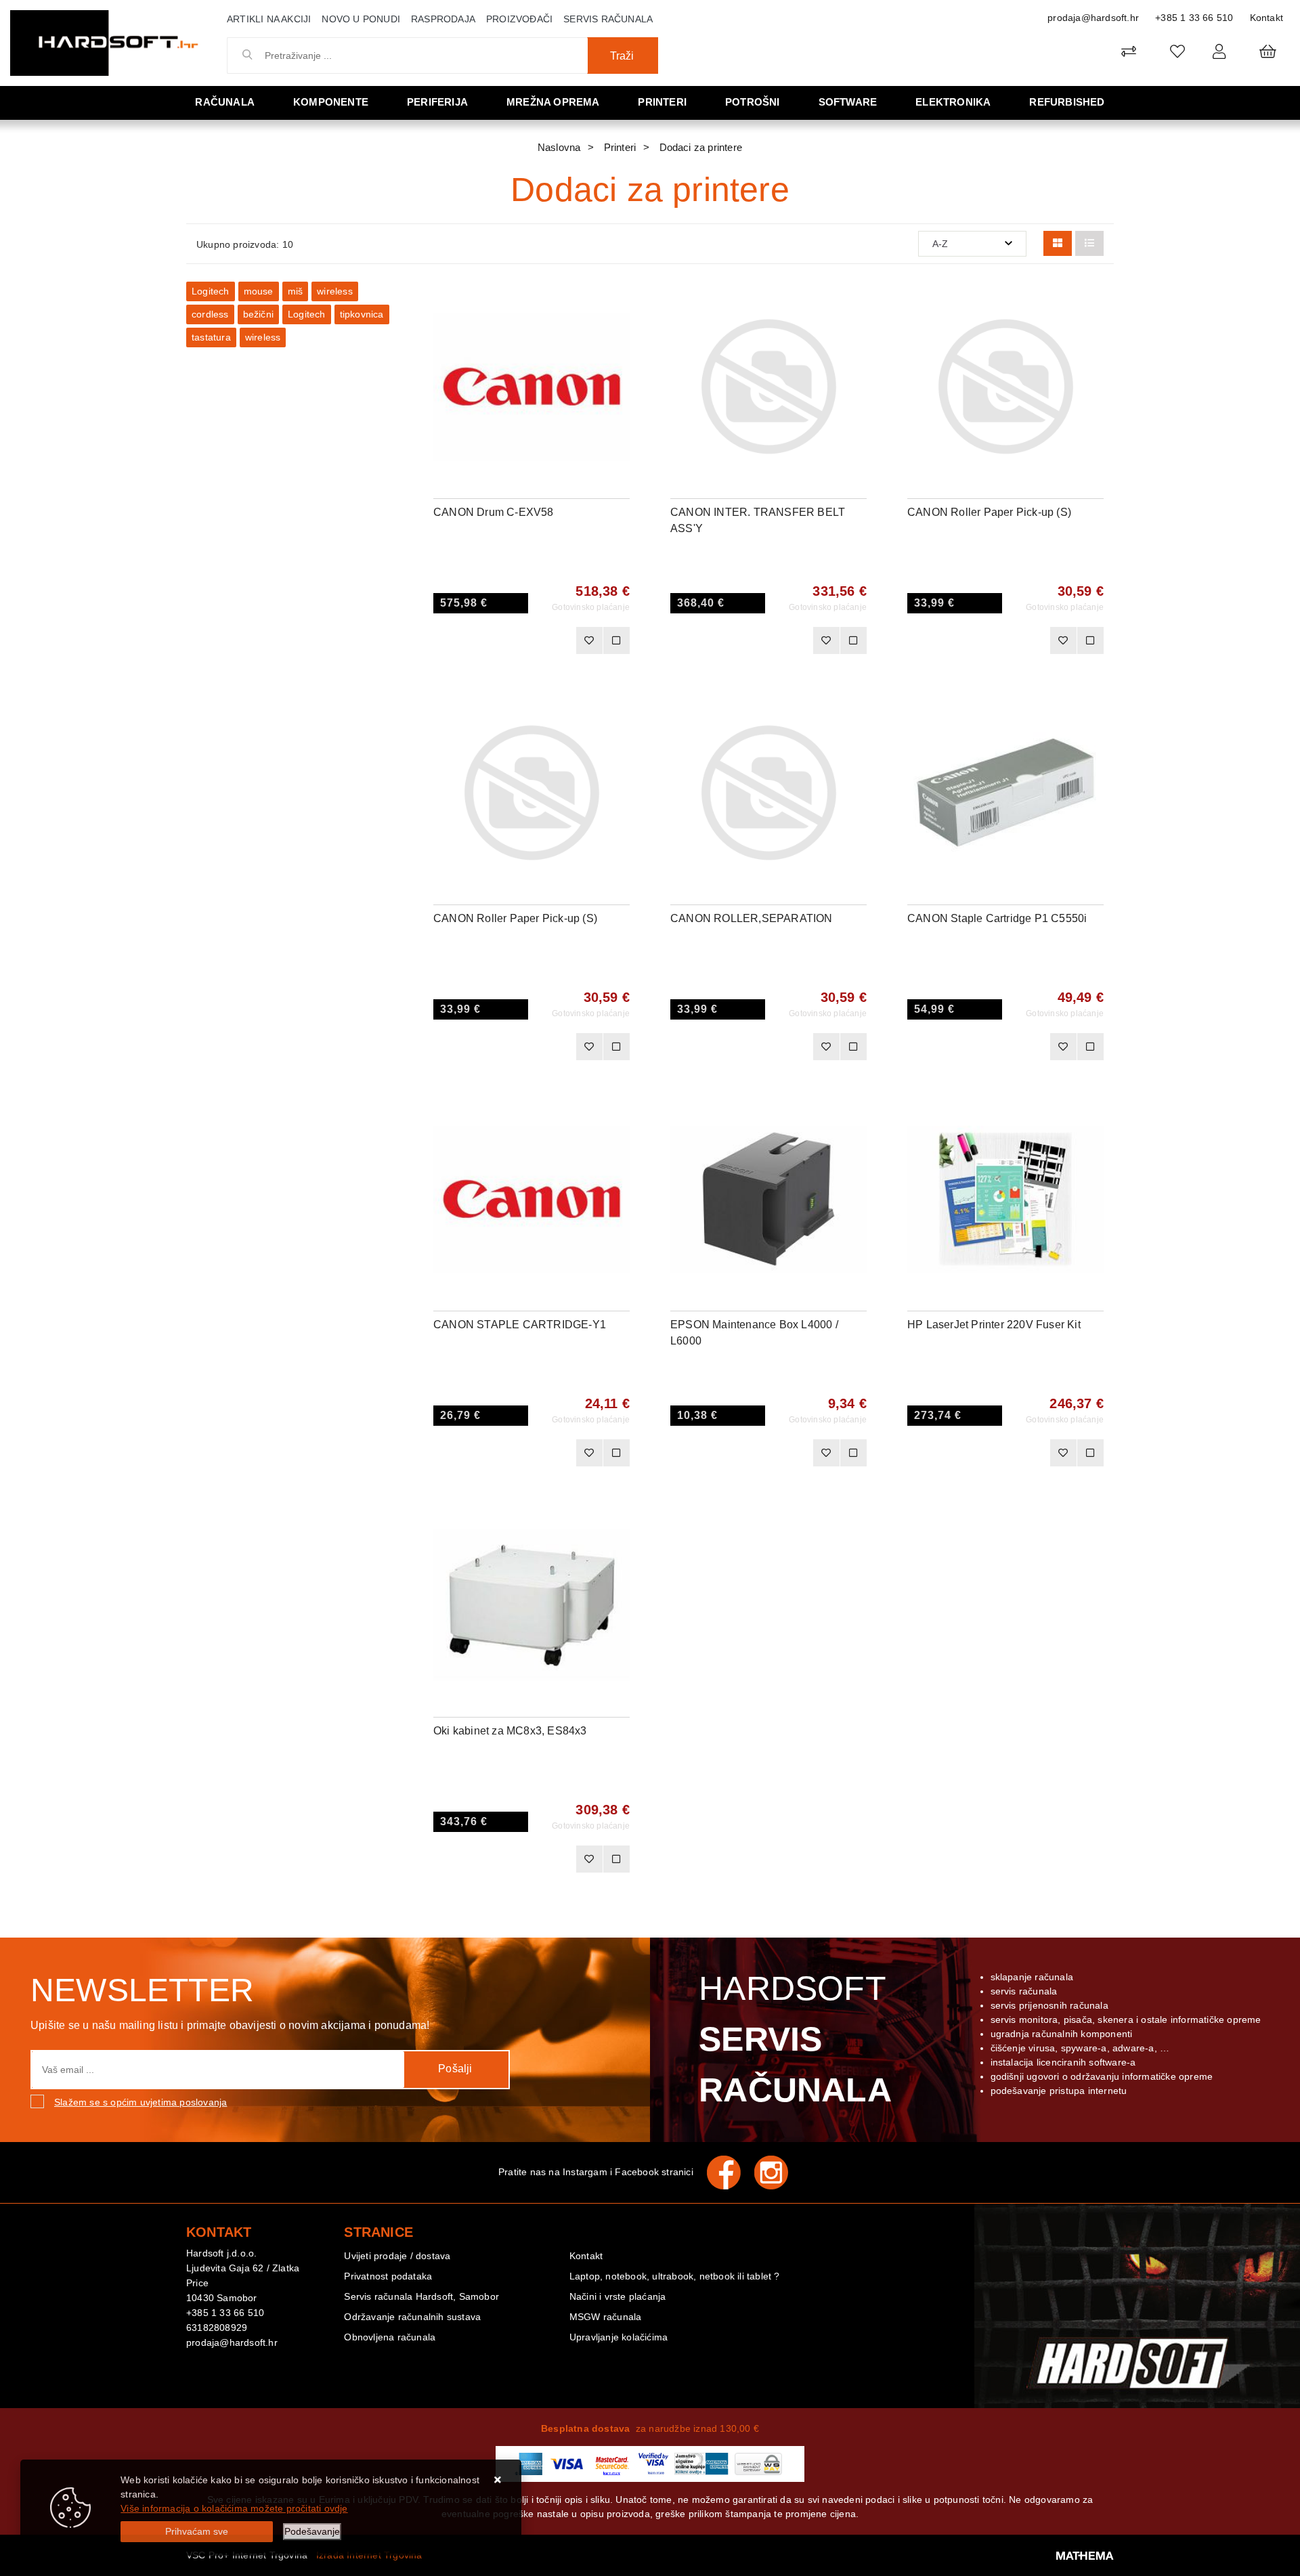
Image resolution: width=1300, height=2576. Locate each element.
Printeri (662, 102)
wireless (335, 291)
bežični (258, 314)
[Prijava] (1219, 51)
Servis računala (608, 19)
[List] (1089, 243)
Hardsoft (795, 2039)
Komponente (331, 102)
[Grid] (1058, 243)
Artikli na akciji (269, 19)
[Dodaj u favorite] (620, 336)
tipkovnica (362, 314)
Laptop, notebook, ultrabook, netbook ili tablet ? (675, 2276)
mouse (259, 291)
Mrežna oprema (553, 102)
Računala (225, 102)
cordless (210, 314)
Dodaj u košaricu (514, 640)
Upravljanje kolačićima (619, 2337)
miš (296, 291)
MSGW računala (606, 2317)
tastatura (211, 337)
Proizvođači (519, 19)
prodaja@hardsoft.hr (1093, 18)
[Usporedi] (620, 302)
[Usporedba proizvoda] (616, 640)
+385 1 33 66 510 (1194, 18)
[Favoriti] (589, 640)
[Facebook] (731, 2173)
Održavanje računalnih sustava (412, 2317)
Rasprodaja (443, 19)
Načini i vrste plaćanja (618, 2296)
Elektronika (953, 102)
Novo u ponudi (361, 19)
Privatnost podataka (388, 2276)
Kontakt (1266, 18)
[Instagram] (778, 2173)
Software (848, 102)
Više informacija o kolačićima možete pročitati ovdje (234, 2508)
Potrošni (753, 102)
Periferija (437, 102)
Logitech (211, 291)
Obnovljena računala (390, 2337)
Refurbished (1067, 102)
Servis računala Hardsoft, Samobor (421, 2296)
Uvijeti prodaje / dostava (397, 2256)
